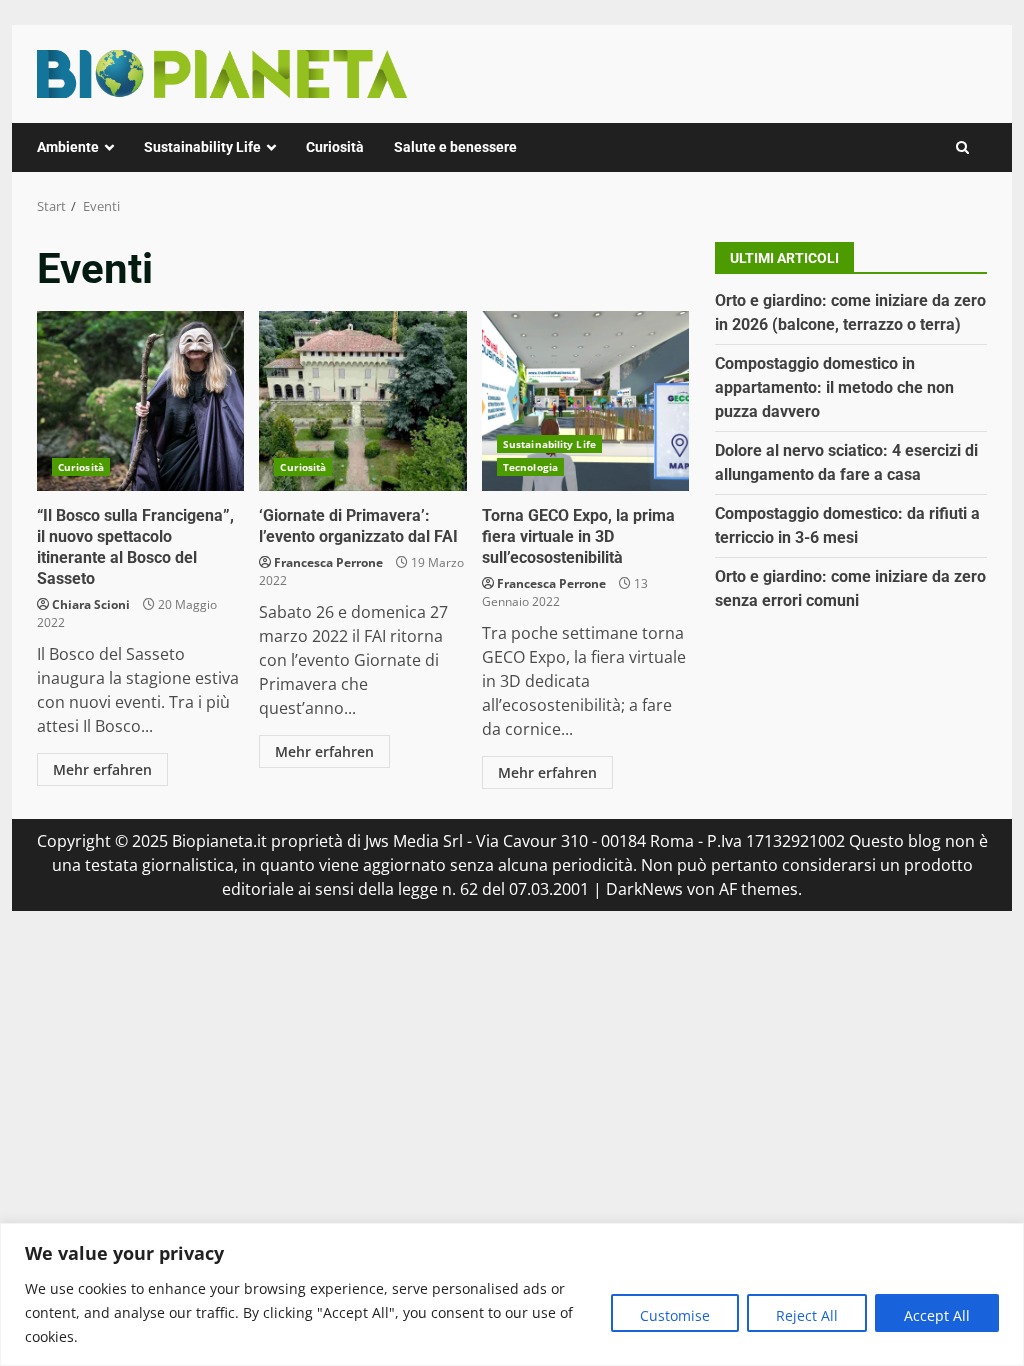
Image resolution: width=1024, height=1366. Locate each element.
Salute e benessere (455, 147)
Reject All (807, 1315)
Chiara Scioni (91, 604)
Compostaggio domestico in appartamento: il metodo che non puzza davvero (834, 387)
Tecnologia (530, 467)
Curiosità (335, 147)
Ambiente (68, 147)
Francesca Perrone (328, 562)
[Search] (962, 147)
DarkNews (644, 889)
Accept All (937, 1315)
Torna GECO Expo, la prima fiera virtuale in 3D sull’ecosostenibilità (585, 401)
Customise (675, 1315)
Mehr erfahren (102, 769)
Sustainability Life (202, 147)
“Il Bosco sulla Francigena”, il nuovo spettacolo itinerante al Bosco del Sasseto (140, 401)
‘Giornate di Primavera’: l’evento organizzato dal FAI (362, 401)
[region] (512, 1294)
